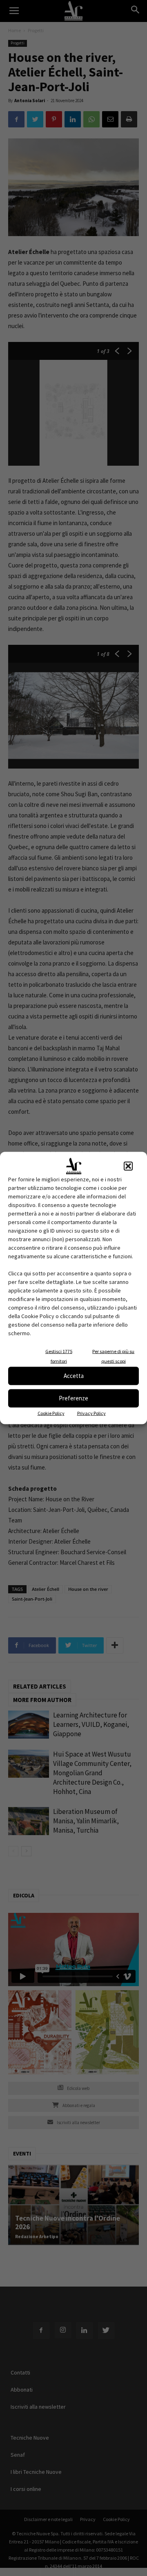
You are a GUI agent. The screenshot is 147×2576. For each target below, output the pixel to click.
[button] (128, 1166)
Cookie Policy (51, 1413)
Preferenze (73, 1398)
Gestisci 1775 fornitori (59, 1356)
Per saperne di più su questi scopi (113, 1356)
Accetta (74, 1376)
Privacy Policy (91, 1413)
